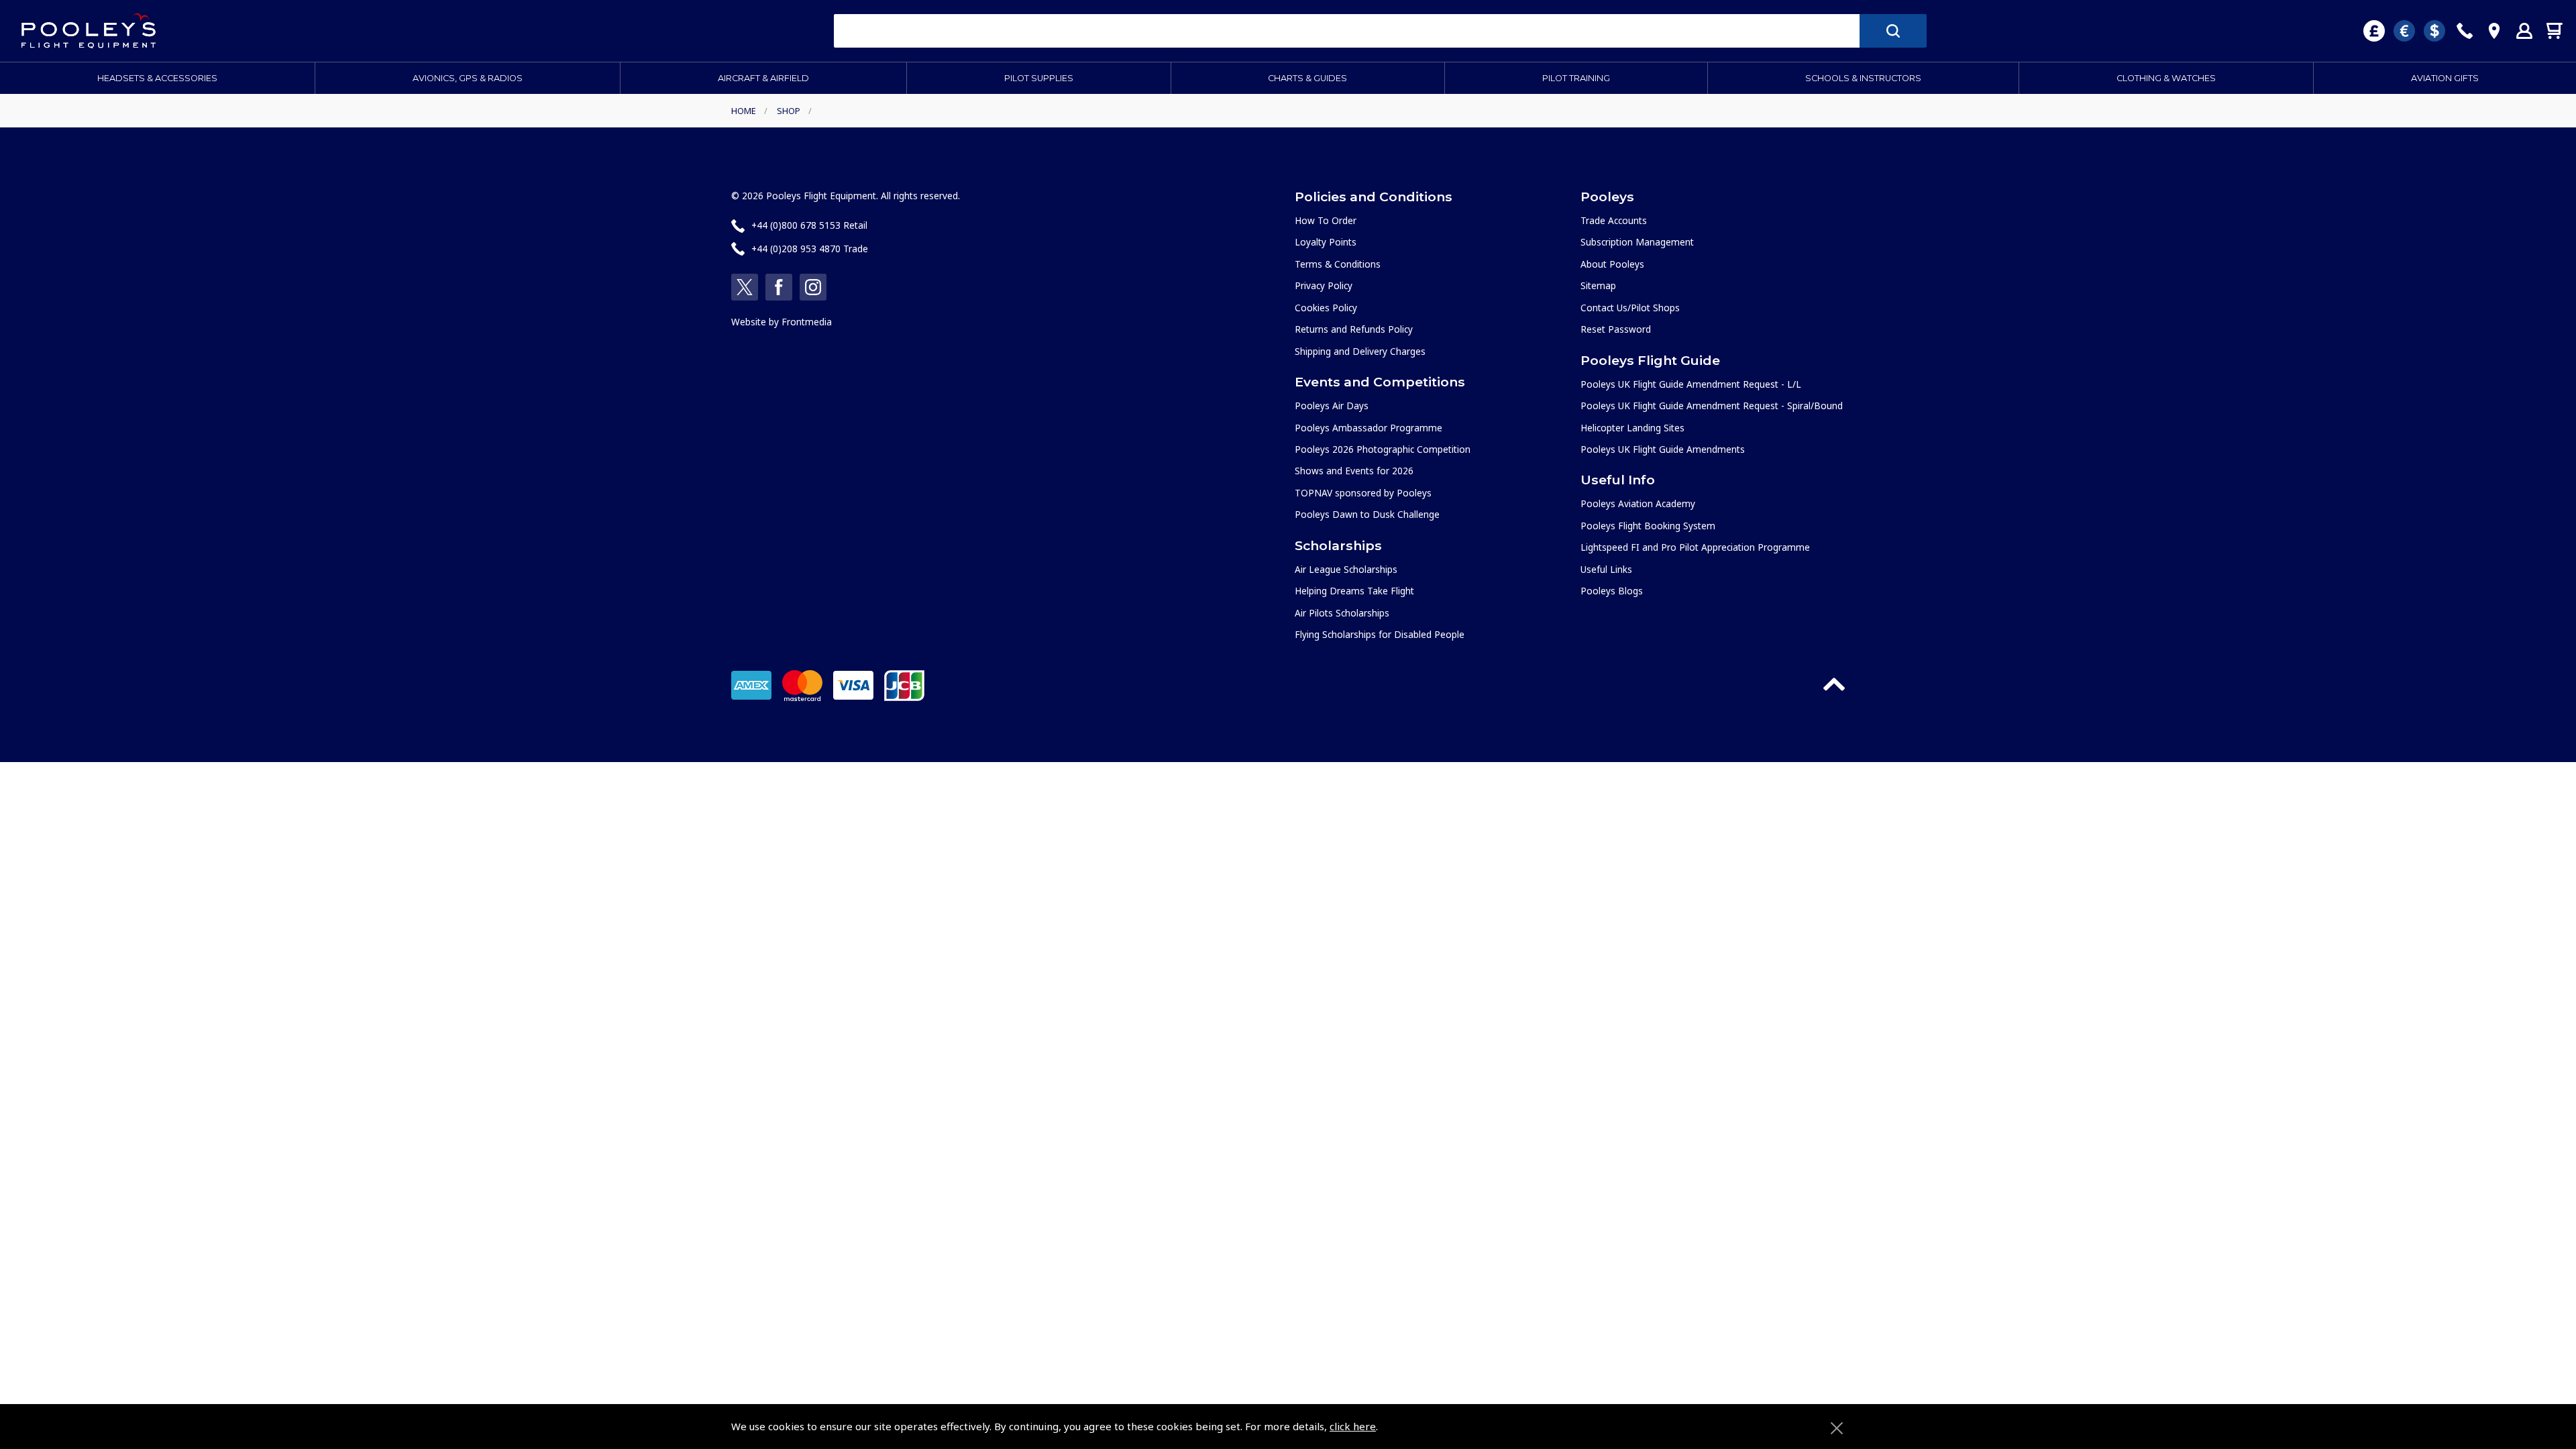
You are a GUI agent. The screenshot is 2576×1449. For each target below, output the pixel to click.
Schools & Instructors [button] (1863, 78)
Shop (789, 111)
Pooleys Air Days (1332, 406)
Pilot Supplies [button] (1039, 78)
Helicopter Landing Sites (1632, 428)
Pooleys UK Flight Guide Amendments (1663, 449)
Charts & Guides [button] (1307, 78)
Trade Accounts (1614, 220)
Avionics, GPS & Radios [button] (468, 78)
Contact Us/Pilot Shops (1630, 308)
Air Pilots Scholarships (1342, 613)
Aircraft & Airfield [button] (763, 78)
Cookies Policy (1326, 308)
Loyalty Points (1326, 242)
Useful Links (1606, 569)
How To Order (1326, 220)
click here (1353, 1426)
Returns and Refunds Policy (1354, 329)
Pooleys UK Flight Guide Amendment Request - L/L (1691, 384)
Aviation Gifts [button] (2445, 78)
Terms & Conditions (1338, 264)
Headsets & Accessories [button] (157, 78)
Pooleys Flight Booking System (1648, 526)
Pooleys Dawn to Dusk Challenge (1367, 514)
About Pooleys (1612, 264)
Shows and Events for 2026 (1354, 471)
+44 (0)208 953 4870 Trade (810, 249)
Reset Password (1616, 329)
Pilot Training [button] (1576, 78)
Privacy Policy (1324, 285)
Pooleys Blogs (1612, 591)
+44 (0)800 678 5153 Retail (809, 225)
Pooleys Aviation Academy (1638, 503)
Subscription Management (1637, 242)
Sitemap (1598, 285)
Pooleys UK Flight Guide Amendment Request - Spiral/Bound (1712, 406)
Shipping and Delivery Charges (1360, 351)
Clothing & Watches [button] (2166, 78)
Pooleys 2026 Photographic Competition (1383, 449)
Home (744, 111)
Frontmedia (807, 322)
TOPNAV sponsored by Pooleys (1363, 493)
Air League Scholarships (1346, 569)
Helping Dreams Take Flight (1354, 591)
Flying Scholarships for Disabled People (1380, 634)
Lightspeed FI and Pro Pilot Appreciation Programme (1695, 547)
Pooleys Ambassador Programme (1368, 428)
